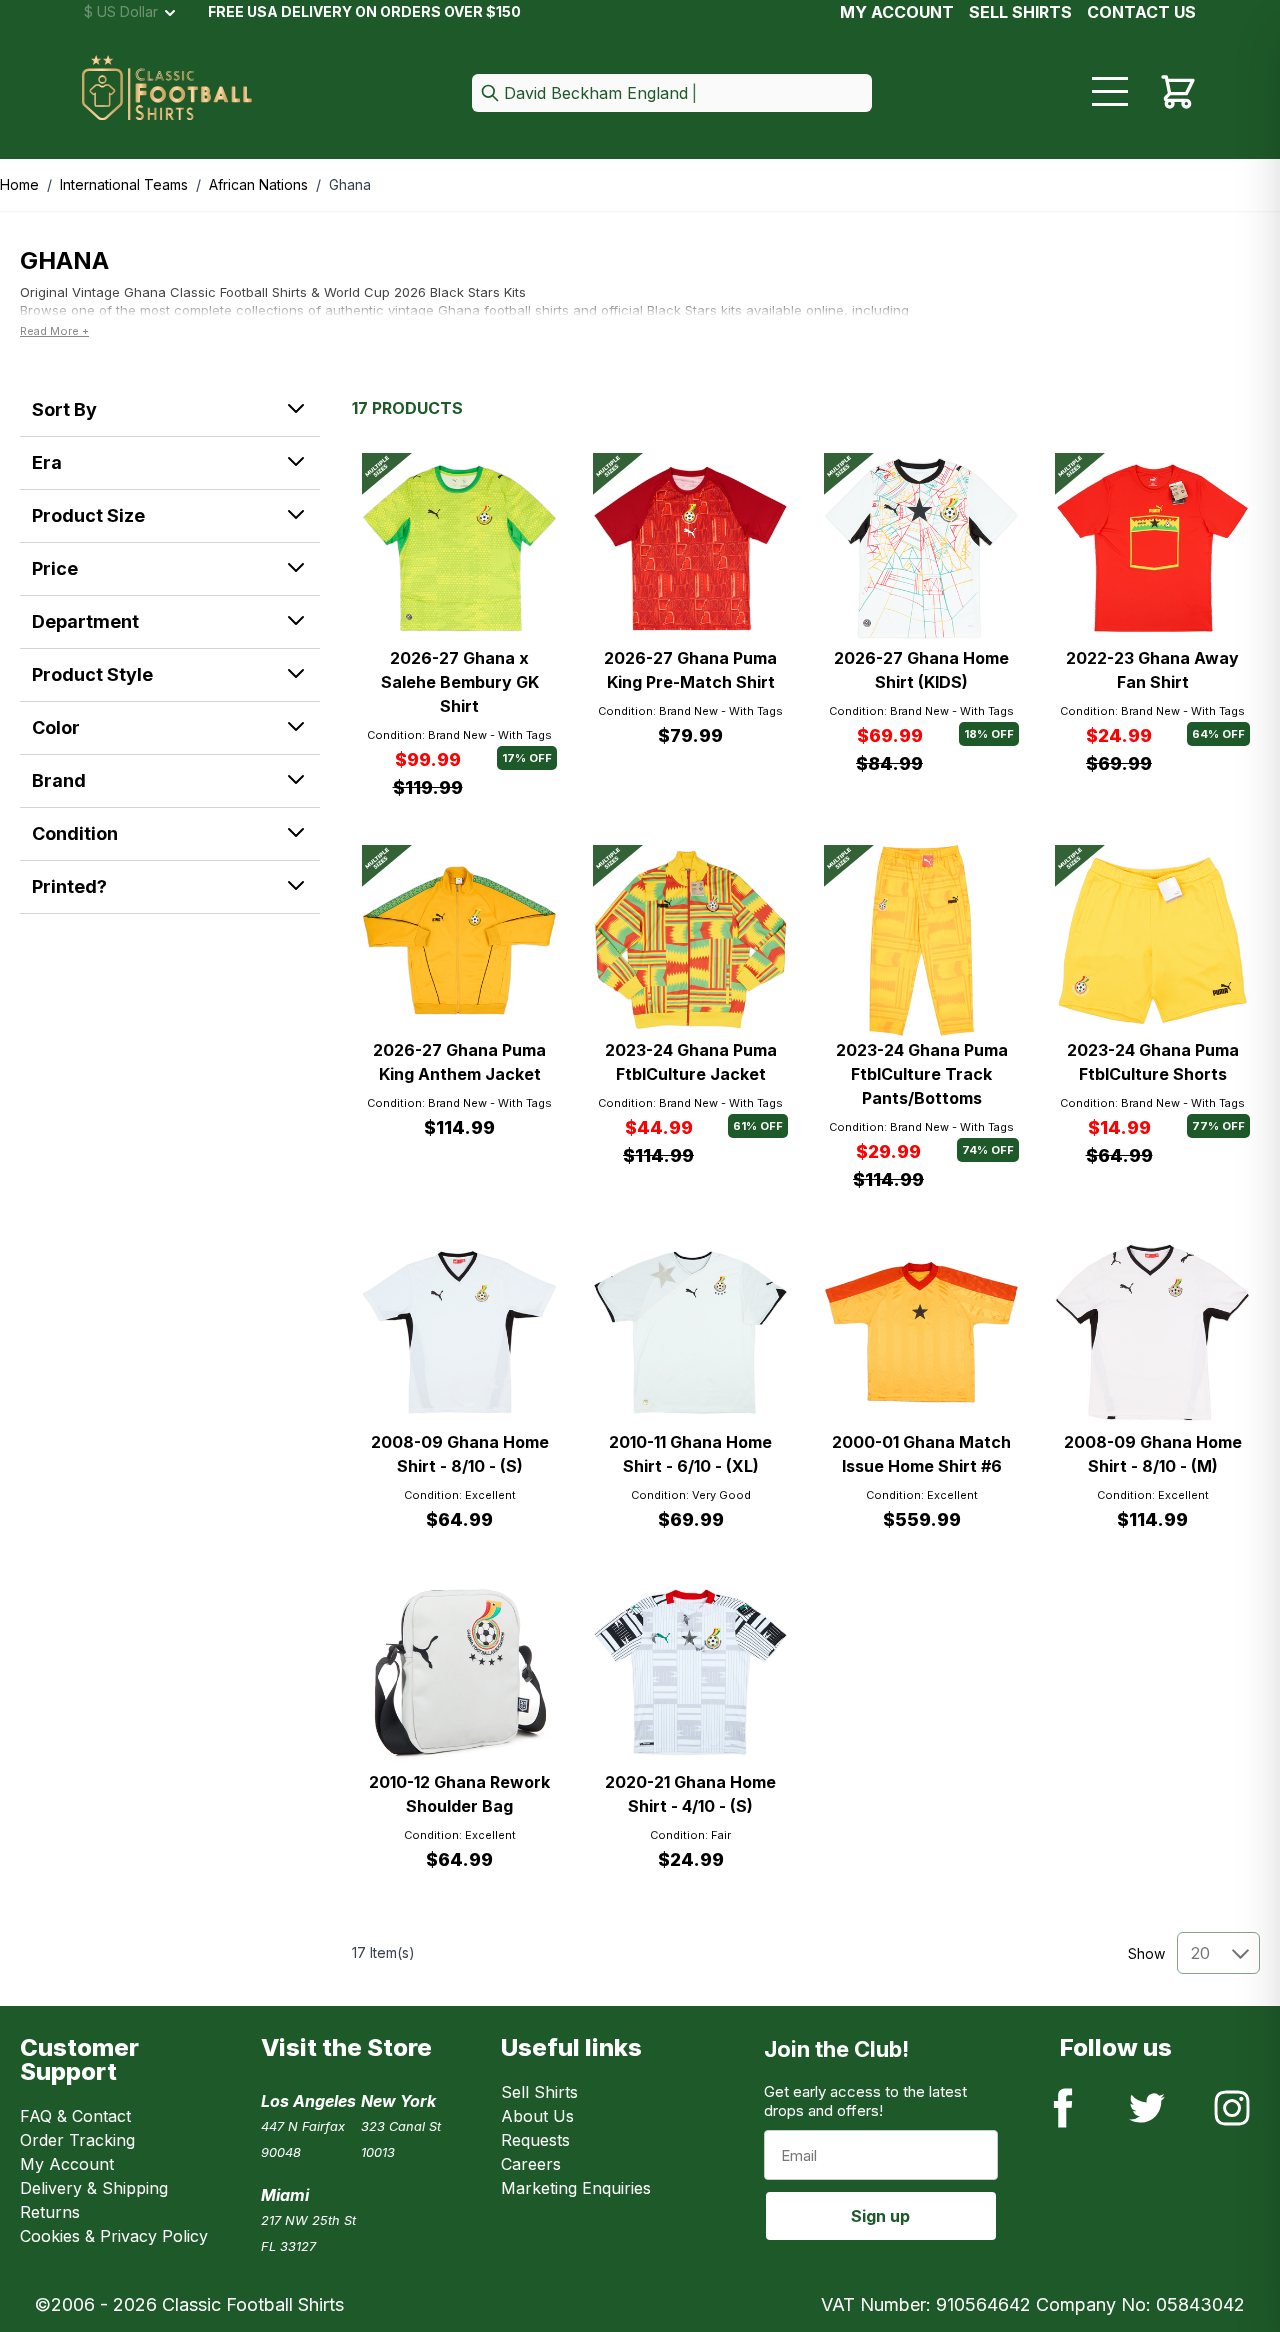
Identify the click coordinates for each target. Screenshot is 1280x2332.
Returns (50, 2212)
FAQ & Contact (75, 2116)
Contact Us (1141, 12)
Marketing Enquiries (576, 2188)
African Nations (258, 184)
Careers (531, 2164)
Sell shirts (1020, 12)
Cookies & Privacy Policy (114, 2236)
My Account (897, 12)
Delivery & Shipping (94, 2188)
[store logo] (167, 94)
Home (19, 184)
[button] (672, 94)
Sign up (880, 2216)
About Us (537, 2116)
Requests (535, 2140)
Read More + (54, 331)
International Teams (124, 184)
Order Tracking (77, 2140)
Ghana (350, 184)
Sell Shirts (539, 2092)
